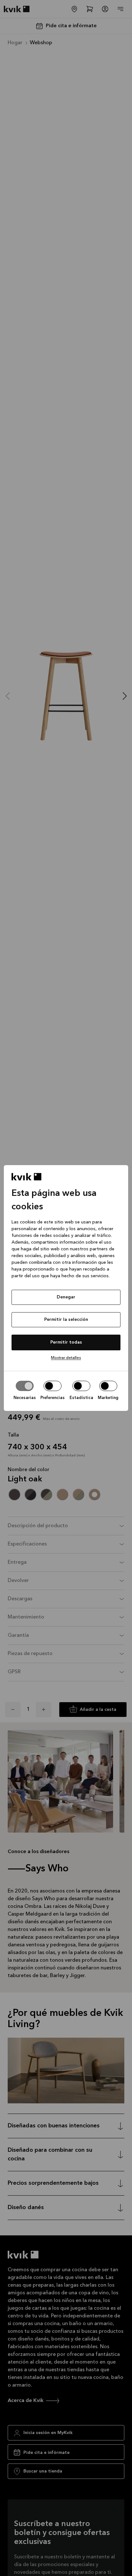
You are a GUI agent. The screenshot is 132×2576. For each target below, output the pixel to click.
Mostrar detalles (66, 1358)
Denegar (66, 1297)
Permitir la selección (66, 1320)
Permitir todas (66, 1342)
